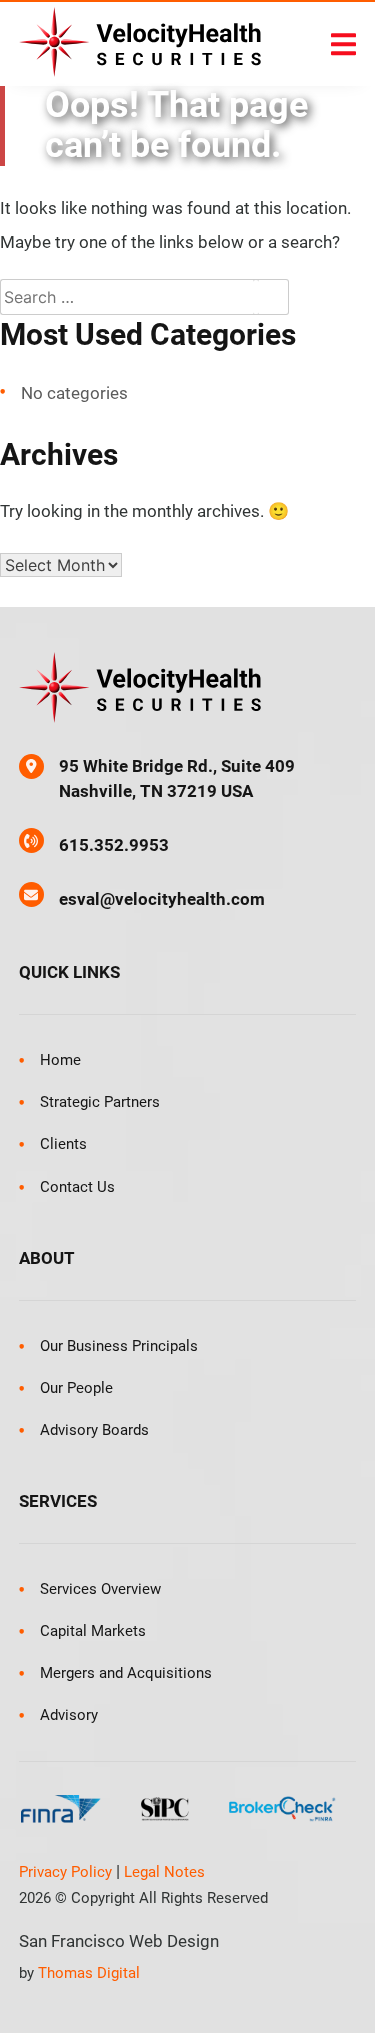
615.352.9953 (114, 845)
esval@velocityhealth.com (162, 899)
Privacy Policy (65, 1872)
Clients (63, 1144)
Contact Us (77, 1187)
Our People (76, 1388)
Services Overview (100, 1589)
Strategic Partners (100, 1102)
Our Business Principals (119, 1346)
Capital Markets (93, 1631)
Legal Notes (164, 1872)
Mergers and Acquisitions (126, 1673)
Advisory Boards (94, 1430)
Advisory (69, 1715)
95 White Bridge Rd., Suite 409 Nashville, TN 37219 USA (177, 779)
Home (60, 1060)
